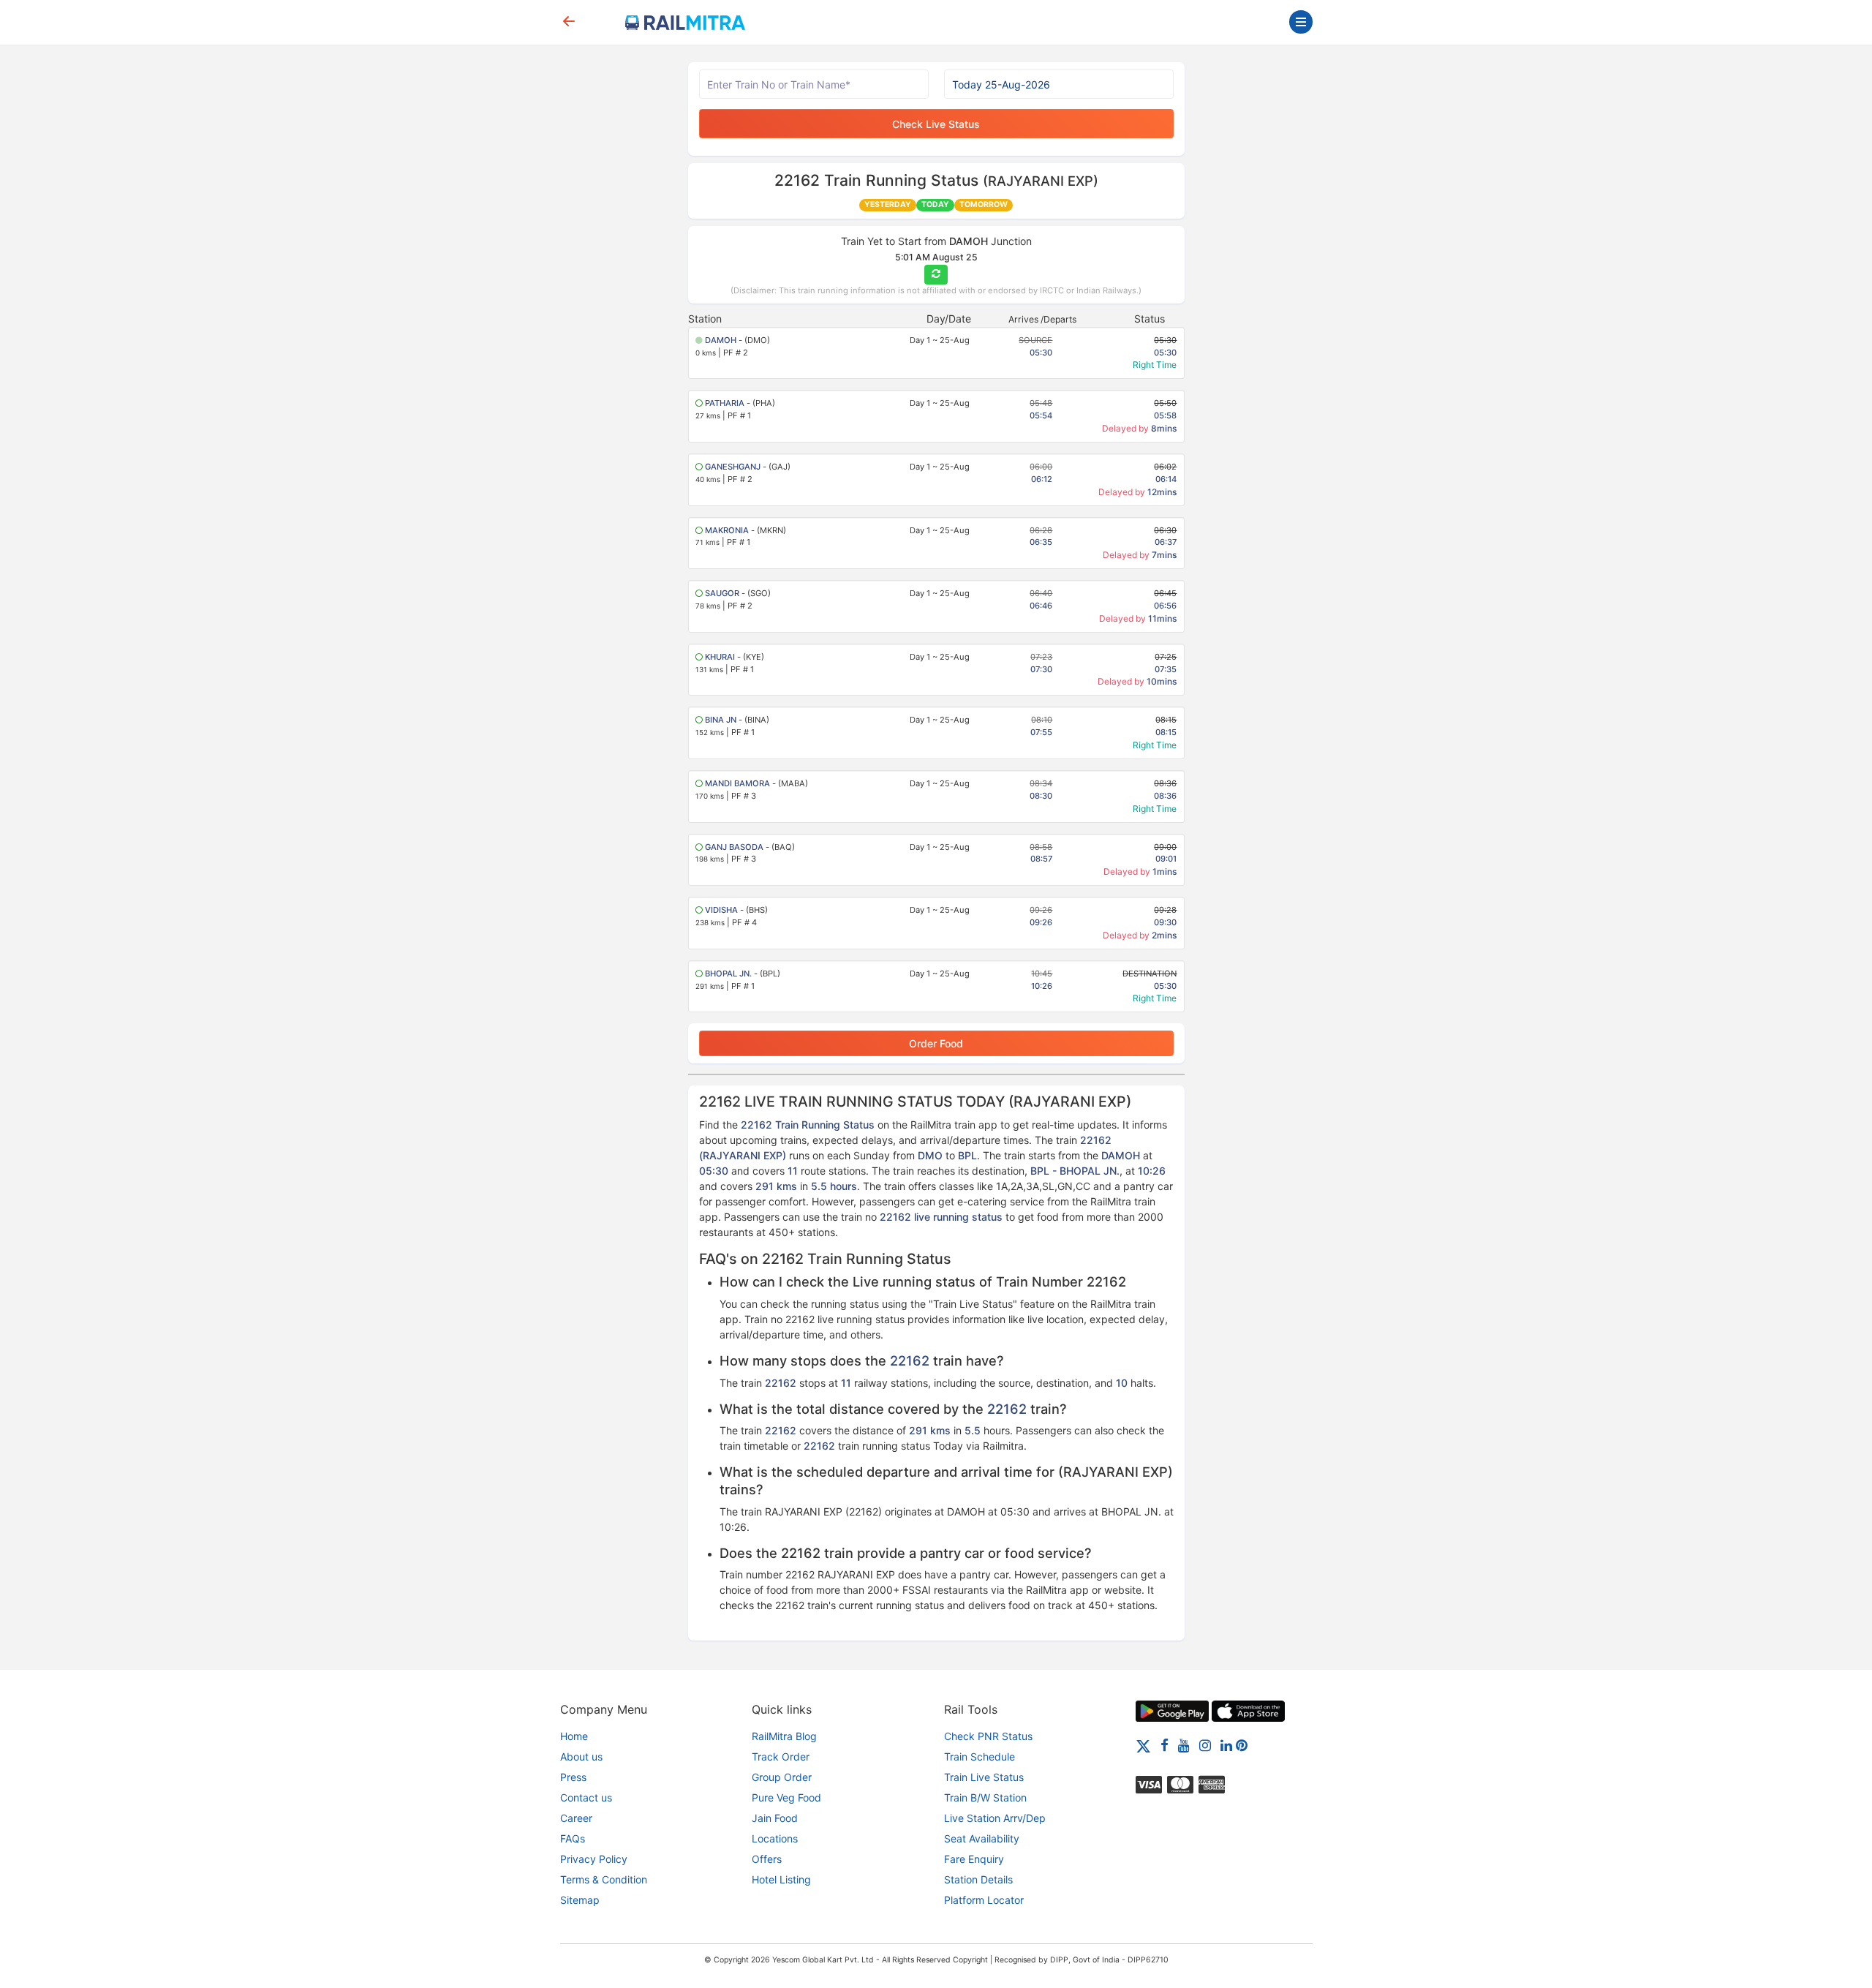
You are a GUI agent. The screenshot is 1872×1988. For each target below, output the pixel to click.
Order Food (936, 1043)
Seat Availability (982, 1838)
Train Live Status (984, 1777)
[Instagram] (1205, 1745)
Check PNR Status (988, 1736)
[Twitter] (1143, 1745)
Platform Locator (984, 1900)
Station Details (978, 1879)
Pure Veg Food (786, 1797)
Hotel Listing (781, 1879)
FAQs (573, 1838)
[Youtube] (1184, 1745)
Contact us (586, 1797)
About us (581, 1757)
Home (574, 1736)
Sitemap (580, 1900)
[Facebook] (1165, 1745)
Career (576, 1818)
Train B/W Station (985, 1797)
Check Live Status (936, 124)
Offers (767, 1859)
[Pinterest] (1242, 1745)
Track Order (781, 1757)
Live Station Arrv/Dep (995, 1818)
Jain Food (775, 1818)
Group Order (782, 1777)
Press (573, 1777)
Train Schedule (980, 1757)
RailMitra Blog (784, 1736)
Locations (775, 1838)
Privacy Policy (594, 1859)
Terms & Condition (604, 1879)
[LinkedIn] (1226, 1745)
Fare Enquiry (974, 1859)
